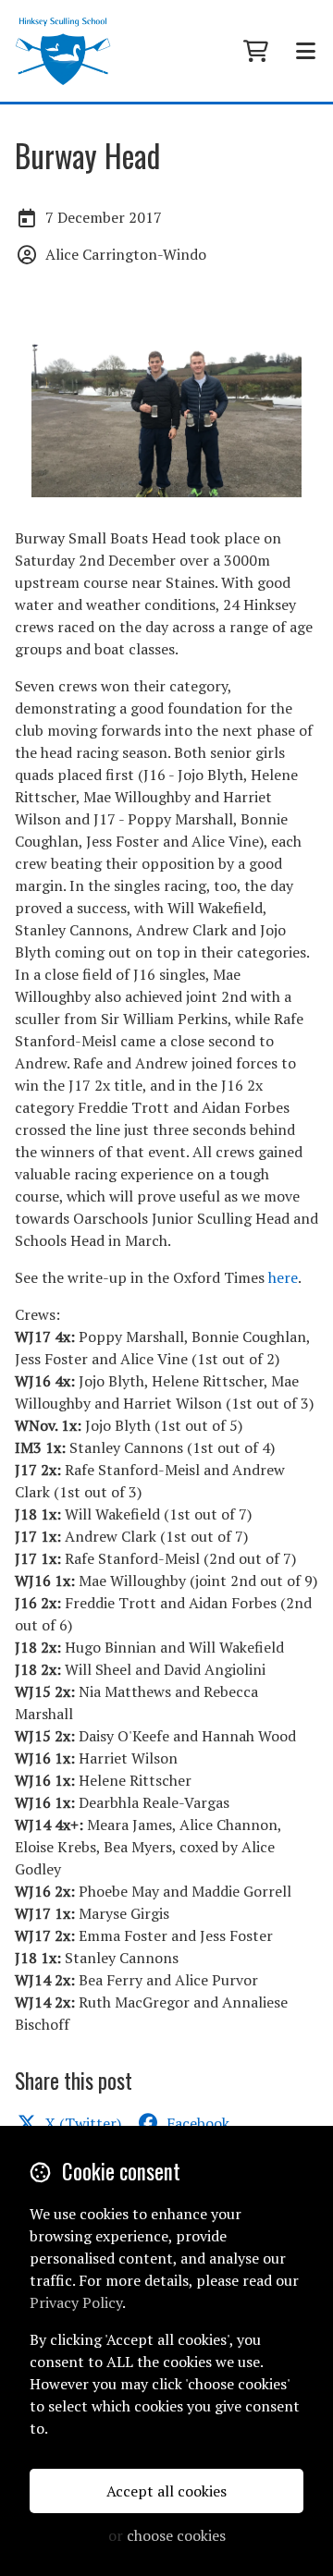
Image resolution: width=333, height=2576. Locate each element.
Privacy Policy (76, 2302)
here (283, 1277)
